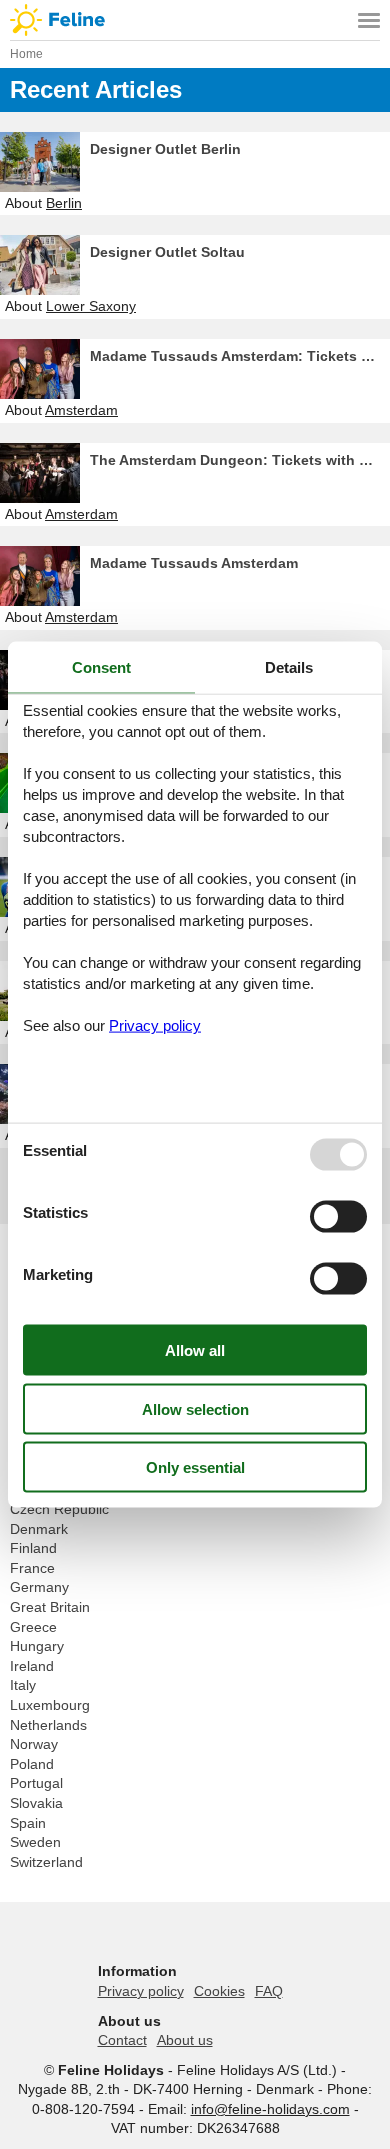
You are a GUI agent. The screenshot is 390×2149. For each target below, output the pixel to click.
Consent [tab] (101, 666)
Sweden (35, 1842)
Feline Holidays (195, 20)
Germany (39, 1587)
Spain (28, 1823)
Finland (33, 1548)
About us (185, 2040)
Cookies (219, 1991)
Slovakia (36, 1803)
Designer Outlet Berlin (165, 149)
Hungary (37, 1646)
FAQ (269, 1991)
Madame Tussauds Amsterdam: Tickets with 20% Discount (240, 356)
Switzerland (46, 1862)
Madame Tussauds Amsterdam (194, 563)
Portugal (36, 1783)
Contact (122, 2040)
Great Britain (50, 1607)
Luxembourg (50, 1705)
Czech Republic (59, 1509)
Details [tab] (289, 666)
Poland (32, 1764)
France (32, 1568)
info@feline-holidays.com (270, 2109)
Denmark (39, 1529)
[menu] (369, 20)
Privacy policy (141, 1991)
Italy (23, 1685)
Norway (34, 1744)
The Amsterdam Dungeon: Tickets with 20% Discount (240, 460)
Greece (33, 1627)
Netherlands (48, 1725)
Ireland (32, 1666)
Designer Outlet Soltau (167, 252)
